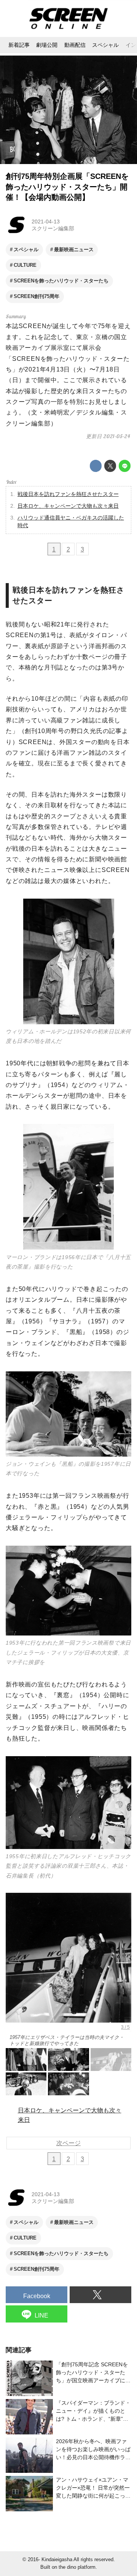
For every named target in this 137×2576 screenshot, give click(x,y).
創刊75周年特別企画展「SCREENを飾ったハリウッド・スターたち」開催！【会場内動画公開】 (67, 187)
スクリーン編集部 (53, 228)
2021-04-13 (46, 222)
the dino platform (77, 2567)
